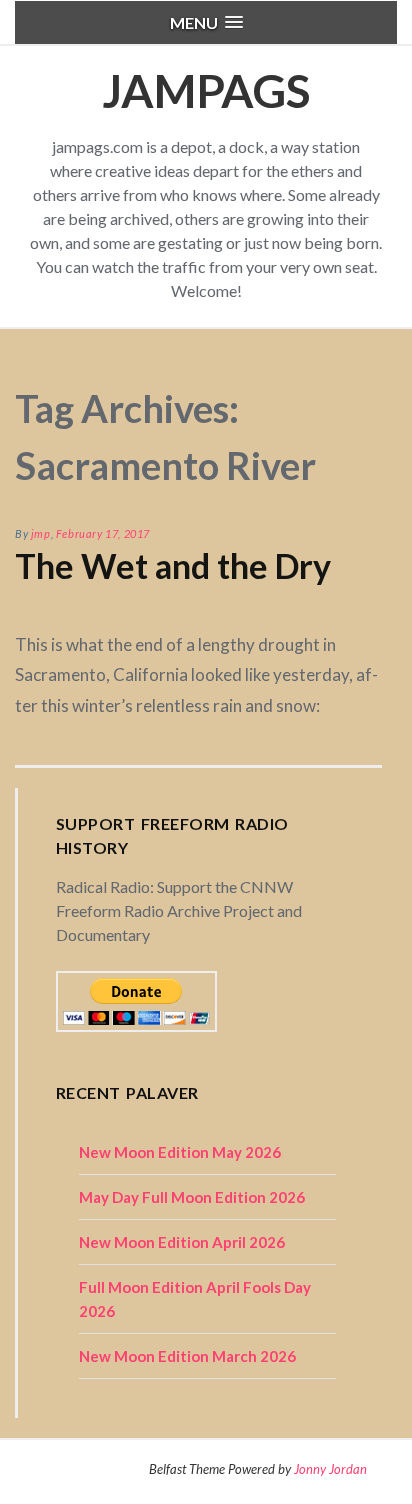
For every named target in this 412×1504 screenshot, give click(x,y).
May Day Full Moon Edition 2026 (192, 1197)
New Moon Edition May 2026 (180, 1152)
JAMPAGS (206, 90)
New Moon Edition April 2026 (182, 1242)
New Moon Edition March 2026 (187, 1356)
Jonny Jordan (330, 1469)
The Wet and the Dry (173, 565)
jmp (41, 533)
